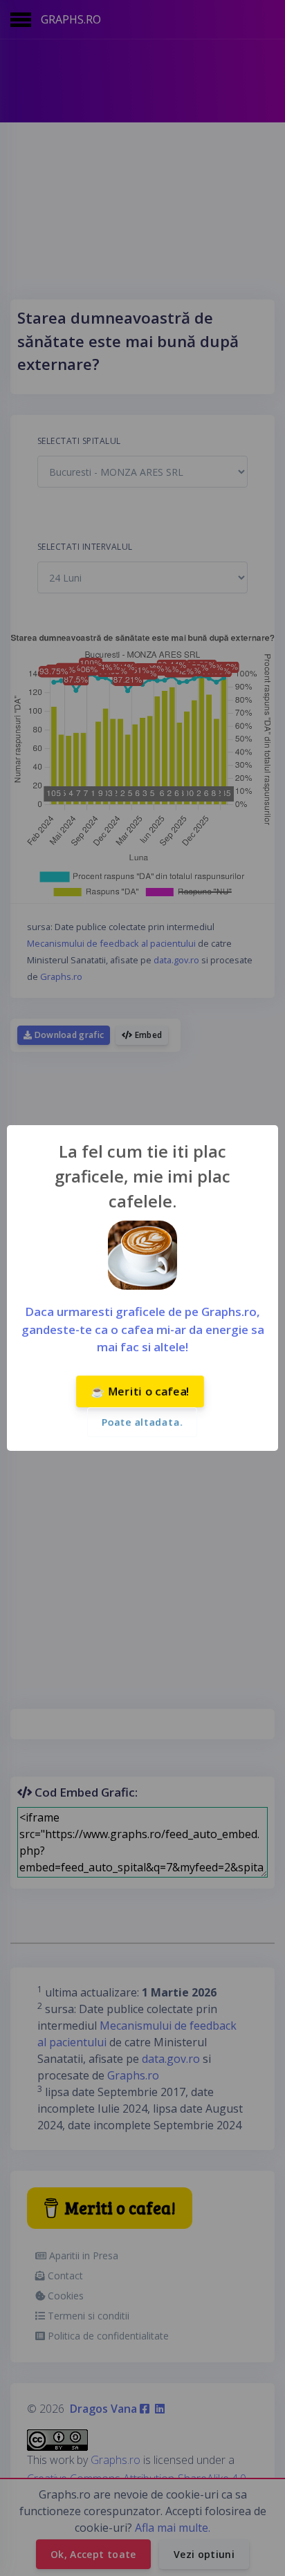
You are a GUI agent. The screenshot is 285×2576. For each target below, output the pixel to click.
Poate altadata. (142, 1422)
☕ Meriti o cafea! (140, 1391)
